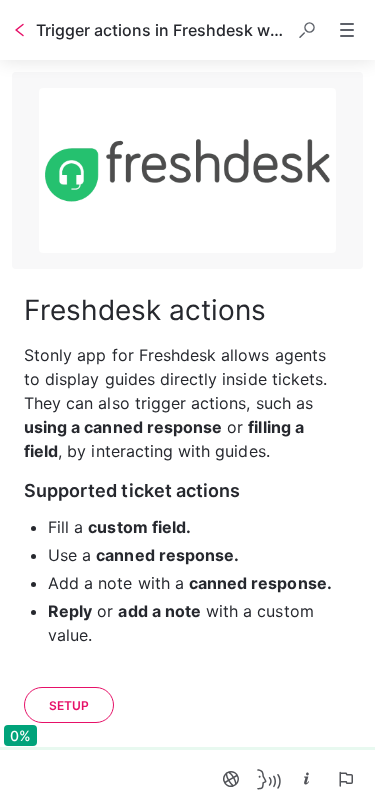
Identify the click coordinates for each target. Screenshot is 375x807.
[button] (307, 30)
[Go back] (20, 30)
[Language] (231, 779)
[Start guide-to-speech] (269, 779)
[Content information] (307, 779)
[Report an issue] (345, 779)
